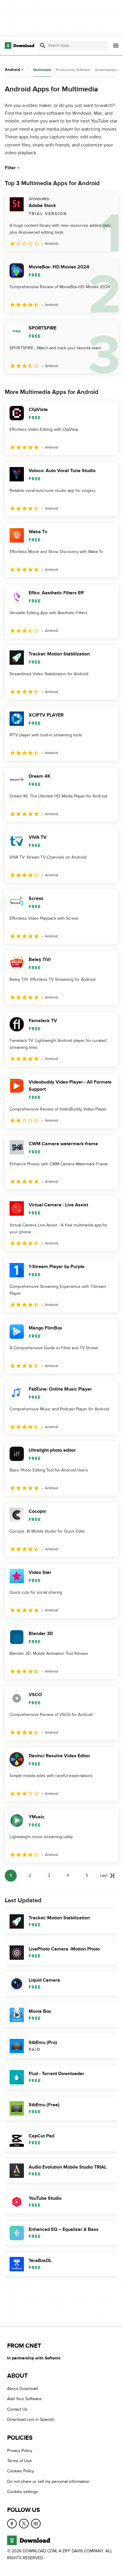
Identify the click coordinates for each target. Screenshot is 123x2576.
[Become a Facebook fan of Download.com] (12, 2524)
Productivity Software (73, 70)
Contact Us (17, 2409)
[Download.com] (20, 46)
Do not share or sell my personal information (48, 2481)
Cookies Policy (21, 2471)
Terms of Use (19, 2461)
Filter (10, 168)
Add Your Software (24, 2399)
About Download (23, 2389)
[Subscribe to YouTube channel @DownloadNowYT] (36, 2524)
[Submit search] (43, 46)
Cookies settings (23, 2492)
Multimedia (42, 70)
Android (12, 70)
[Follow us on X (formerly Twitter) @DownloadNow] (24, 2524)
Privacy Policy (20, 2451)
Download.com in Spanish (31, 2419)
